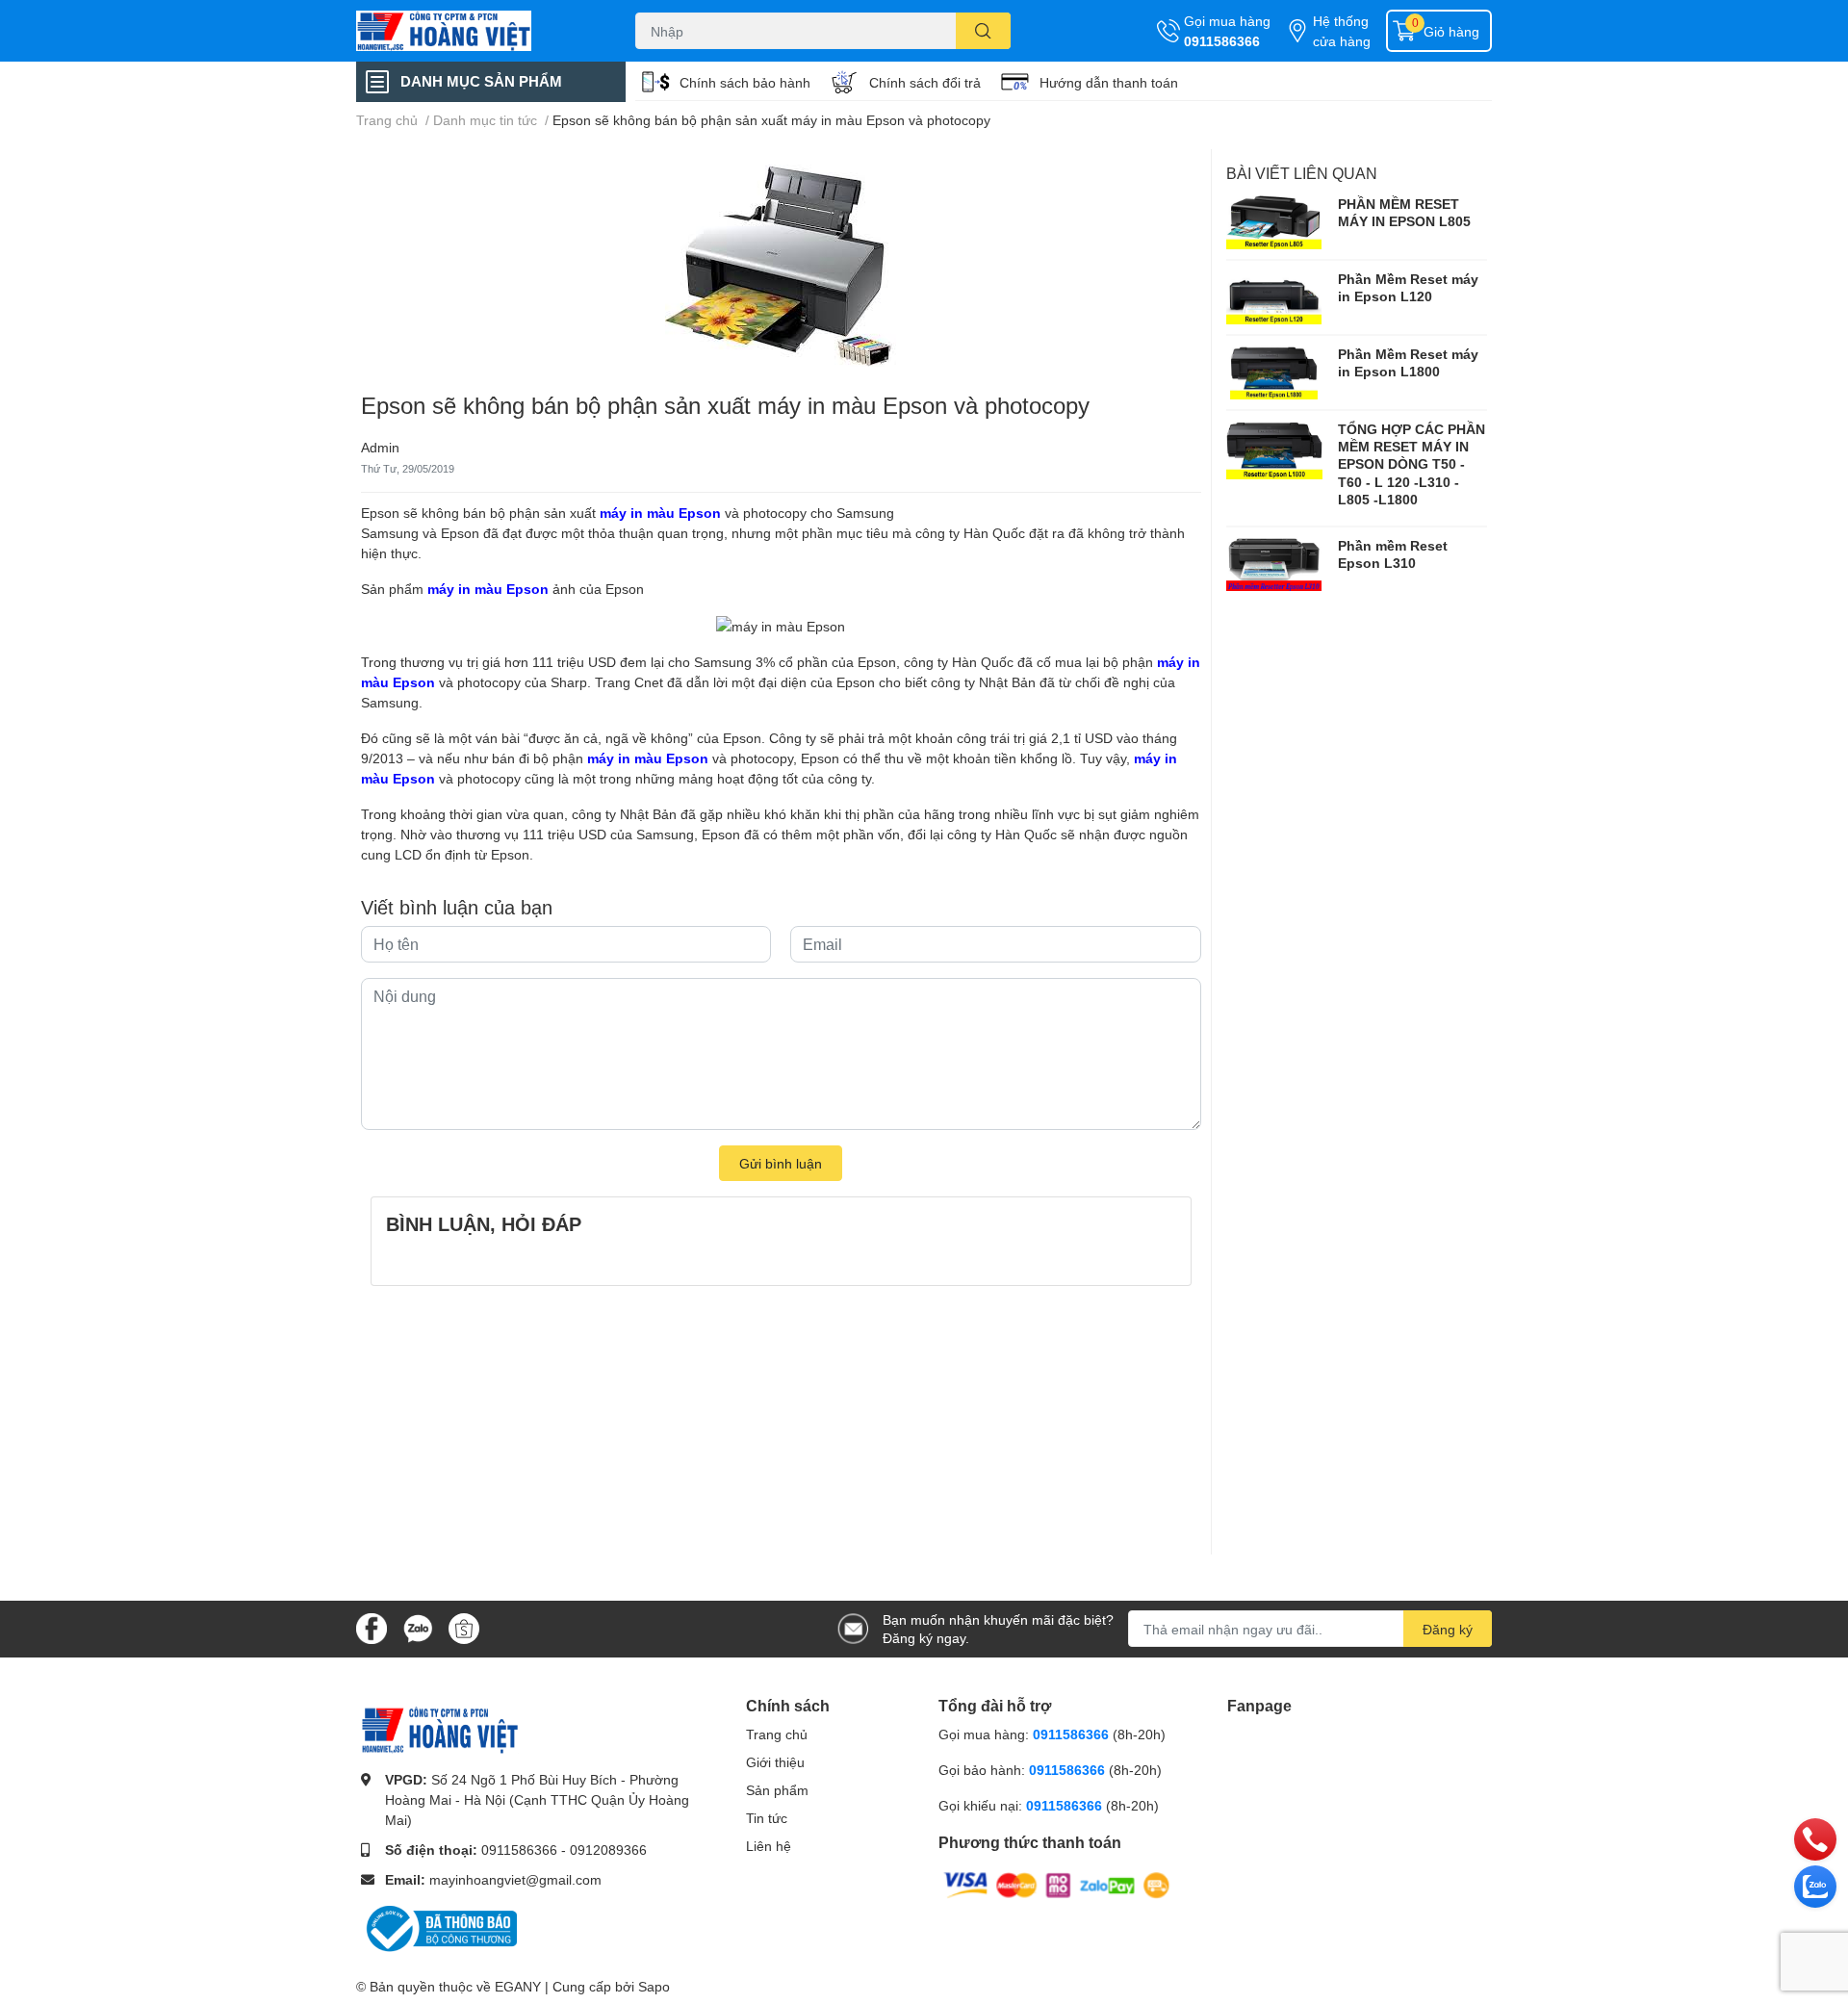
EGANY (518, 1986)
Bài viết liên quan (1302, 173)
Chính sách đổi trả (925, 82)
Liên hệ (769, 1846)
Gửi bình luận (781, 1163)
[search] (983, 31)
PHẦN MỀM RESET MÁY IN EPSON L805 (1404, 212)
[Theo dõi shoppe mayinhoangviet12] (464, 1629)
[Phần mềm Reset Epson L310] (1274, 564)
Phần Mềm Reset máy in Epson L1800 (1408, 362)
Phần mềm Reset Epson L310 (1393, 554)
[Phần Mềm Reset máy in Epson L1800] (1274, 373)
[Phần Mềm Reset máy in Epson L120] (1274, 297)
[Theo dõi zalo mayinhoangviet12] (418, 1627)
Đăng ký (1448, 1629)
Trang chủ (777, 1734)
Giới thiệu (775, 1762)
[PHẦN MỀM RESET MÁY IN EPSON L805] (1274, 222)
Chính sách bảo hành (745, 82)
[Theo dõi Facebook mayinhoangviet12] (372, 1627)
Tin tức (767, 1818)
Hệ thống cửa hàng (1342, 31)
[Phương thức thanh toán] (1057, 1883)
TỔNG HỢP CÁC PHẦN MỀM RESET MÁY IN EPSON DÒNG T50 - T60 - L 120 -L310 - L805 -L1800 (1412, 464)
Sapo (654, 1986)
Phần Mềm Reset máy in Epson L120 (1408, 287)
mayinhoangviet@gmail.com (515, 1879)
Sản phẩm (777, 1790)
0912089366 (608, 1850)
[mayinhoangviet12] (475, 31)
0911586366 (1222, 41)
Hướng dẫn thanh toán (1109, 82)
